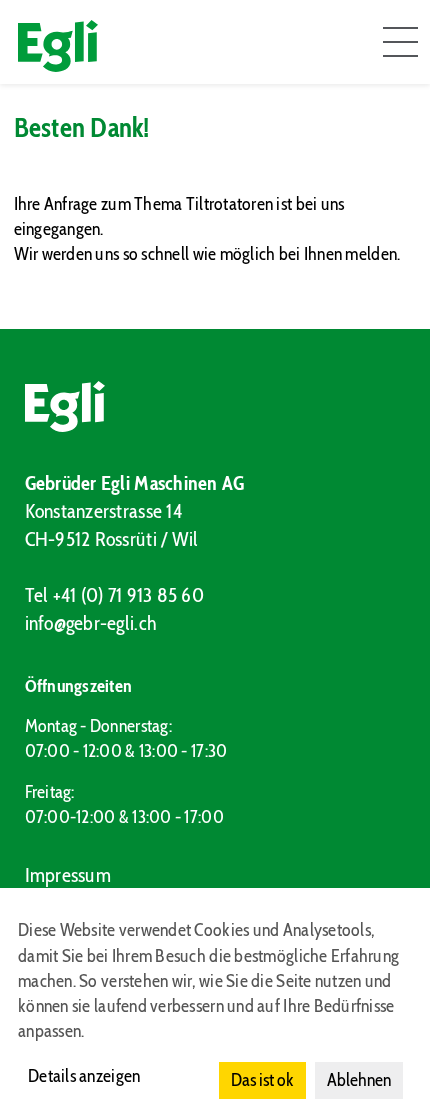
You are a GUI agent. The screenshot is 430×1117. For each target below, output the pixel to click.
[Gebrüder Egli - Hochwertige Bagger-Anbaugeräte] (215, 407)
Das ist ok (262, 1080)
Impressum (68, 875)
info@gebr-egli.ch (91, 623)
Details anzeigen (84, 1076)
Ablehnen (359, 1080)
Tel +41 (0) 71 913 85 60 (114, 595)
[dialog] (215, 1002)
